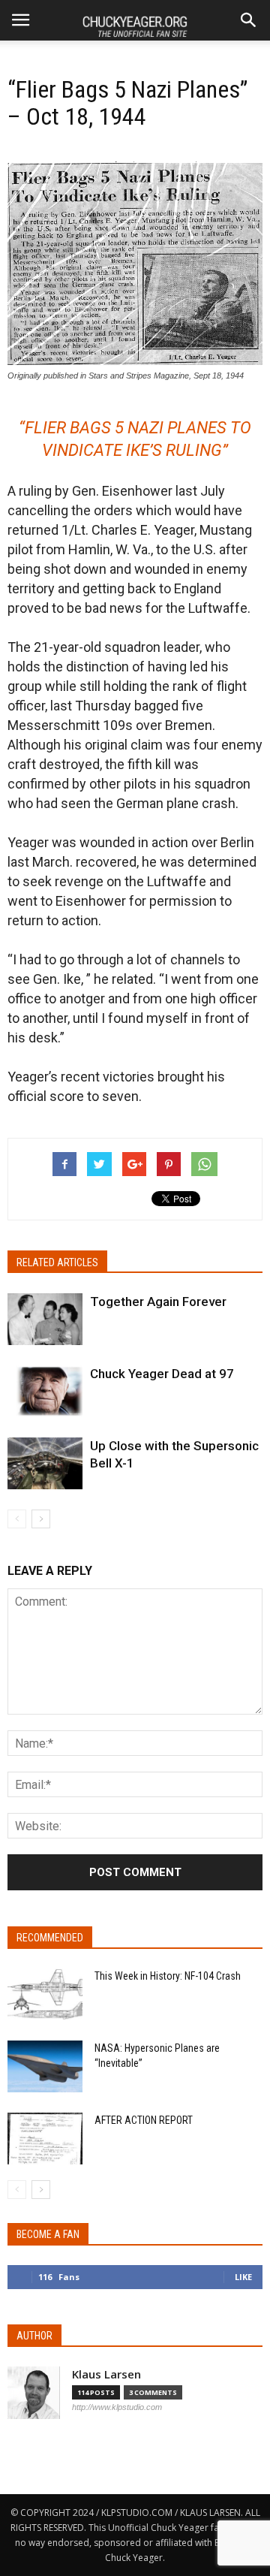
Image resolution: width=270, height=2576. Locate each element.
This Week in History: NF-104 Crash (168, 1976)
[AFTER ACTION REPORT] (45, 2139)
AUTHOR (34, 2336)
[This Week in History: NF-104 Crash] (45, 1994)
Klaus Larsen (106, 2374)
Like (243, 2277)
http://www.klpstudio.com (117, 2407)
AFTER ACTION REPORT (144, 2120)
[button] (249, 20)
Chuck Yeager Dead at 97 (162, 1374)
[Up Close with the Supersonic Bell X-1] (45, 1463)
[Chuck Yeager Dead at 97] (45, 1391)
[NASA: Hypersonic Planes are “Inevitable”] (45, 2066)
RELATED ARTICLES (57, 1262)
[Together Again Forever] (45, 1319)
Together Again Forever (158, 1302)
